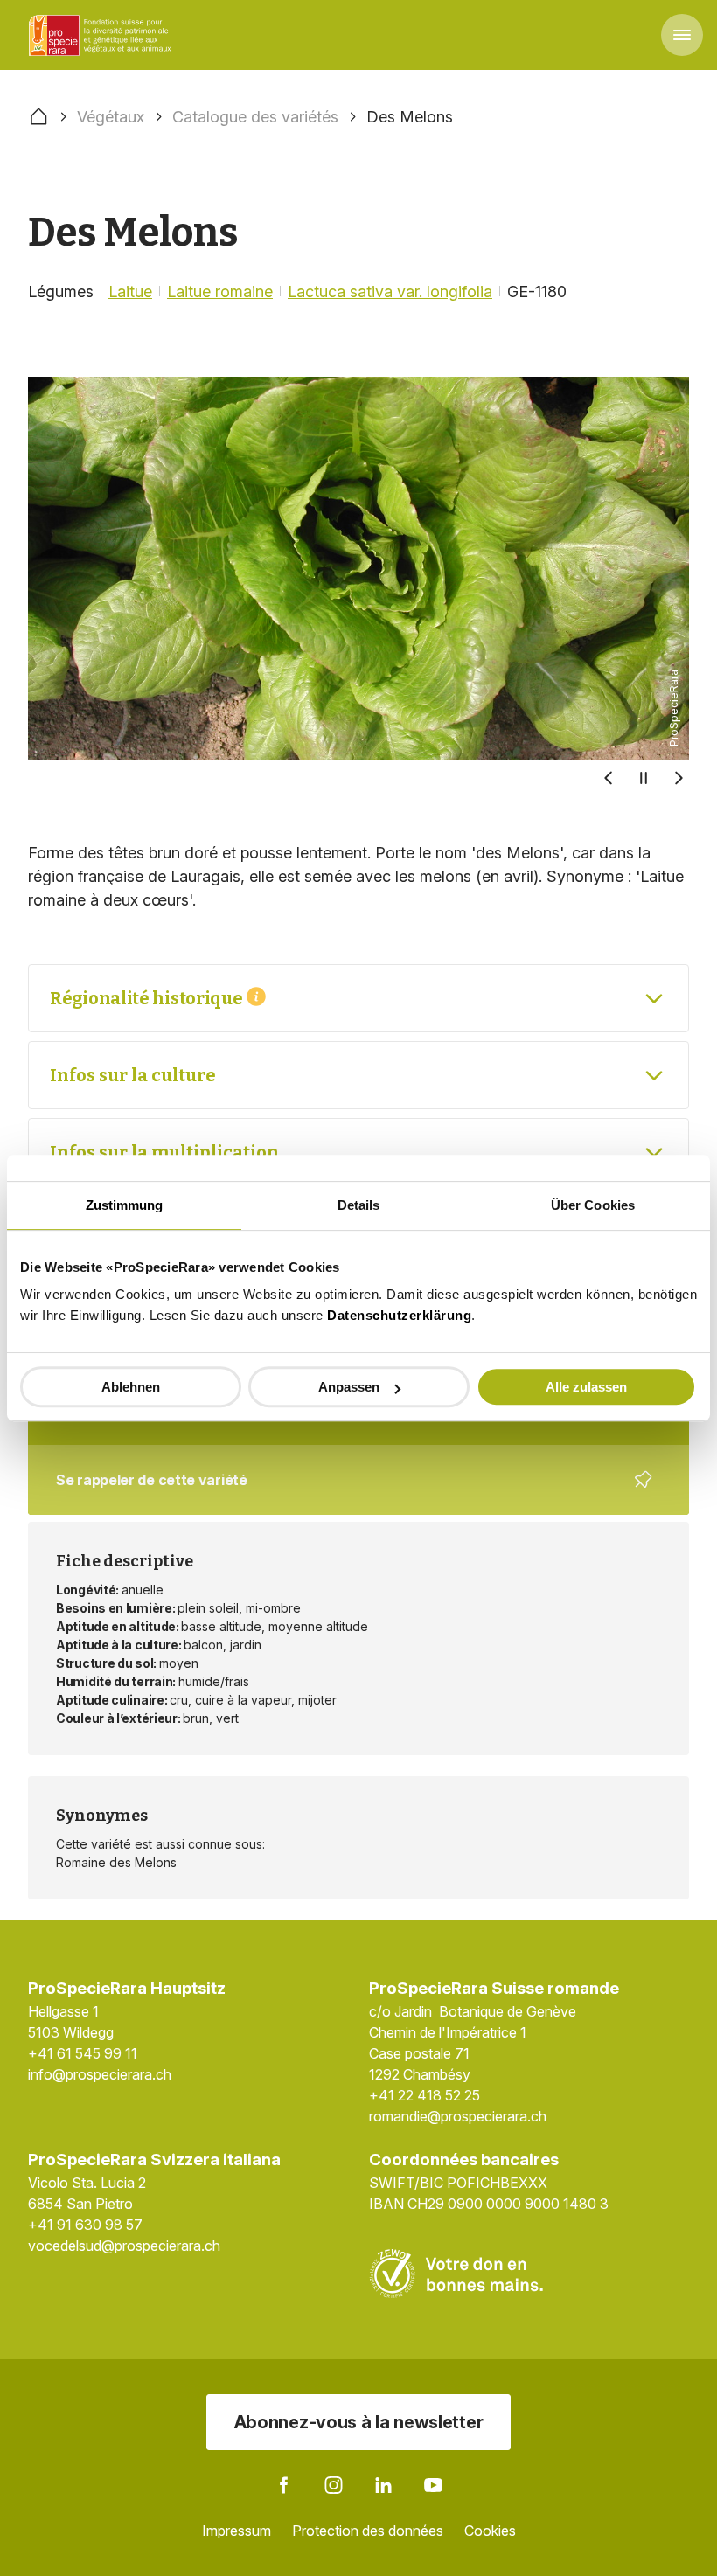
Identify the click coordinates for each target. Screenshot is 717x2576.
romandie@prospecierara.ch (458, 2116)
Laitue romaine (220, 292)
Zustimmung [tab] (125, 1205)
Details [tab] (359, 1205)
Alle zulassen (586, 1387)
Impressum (237, 2531)
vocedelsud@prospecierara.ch (124, 2246)
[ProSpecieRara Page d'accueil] (102, 35)
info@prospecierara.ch (100, 2074)
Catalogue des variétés (255, 117)
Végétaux (111, 117)
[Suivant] (679, 778)
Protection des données (368, 2531)
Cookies (490, 2531)
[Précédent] (609, 778)
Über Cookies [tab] (593, 1205)
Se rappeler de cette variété (348, 1493)
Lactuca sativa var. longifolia (390, 292)
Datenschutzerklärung (399, 1315)
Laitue (130, 292)
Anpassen (349, 1387)
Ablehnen (131, 1387)
